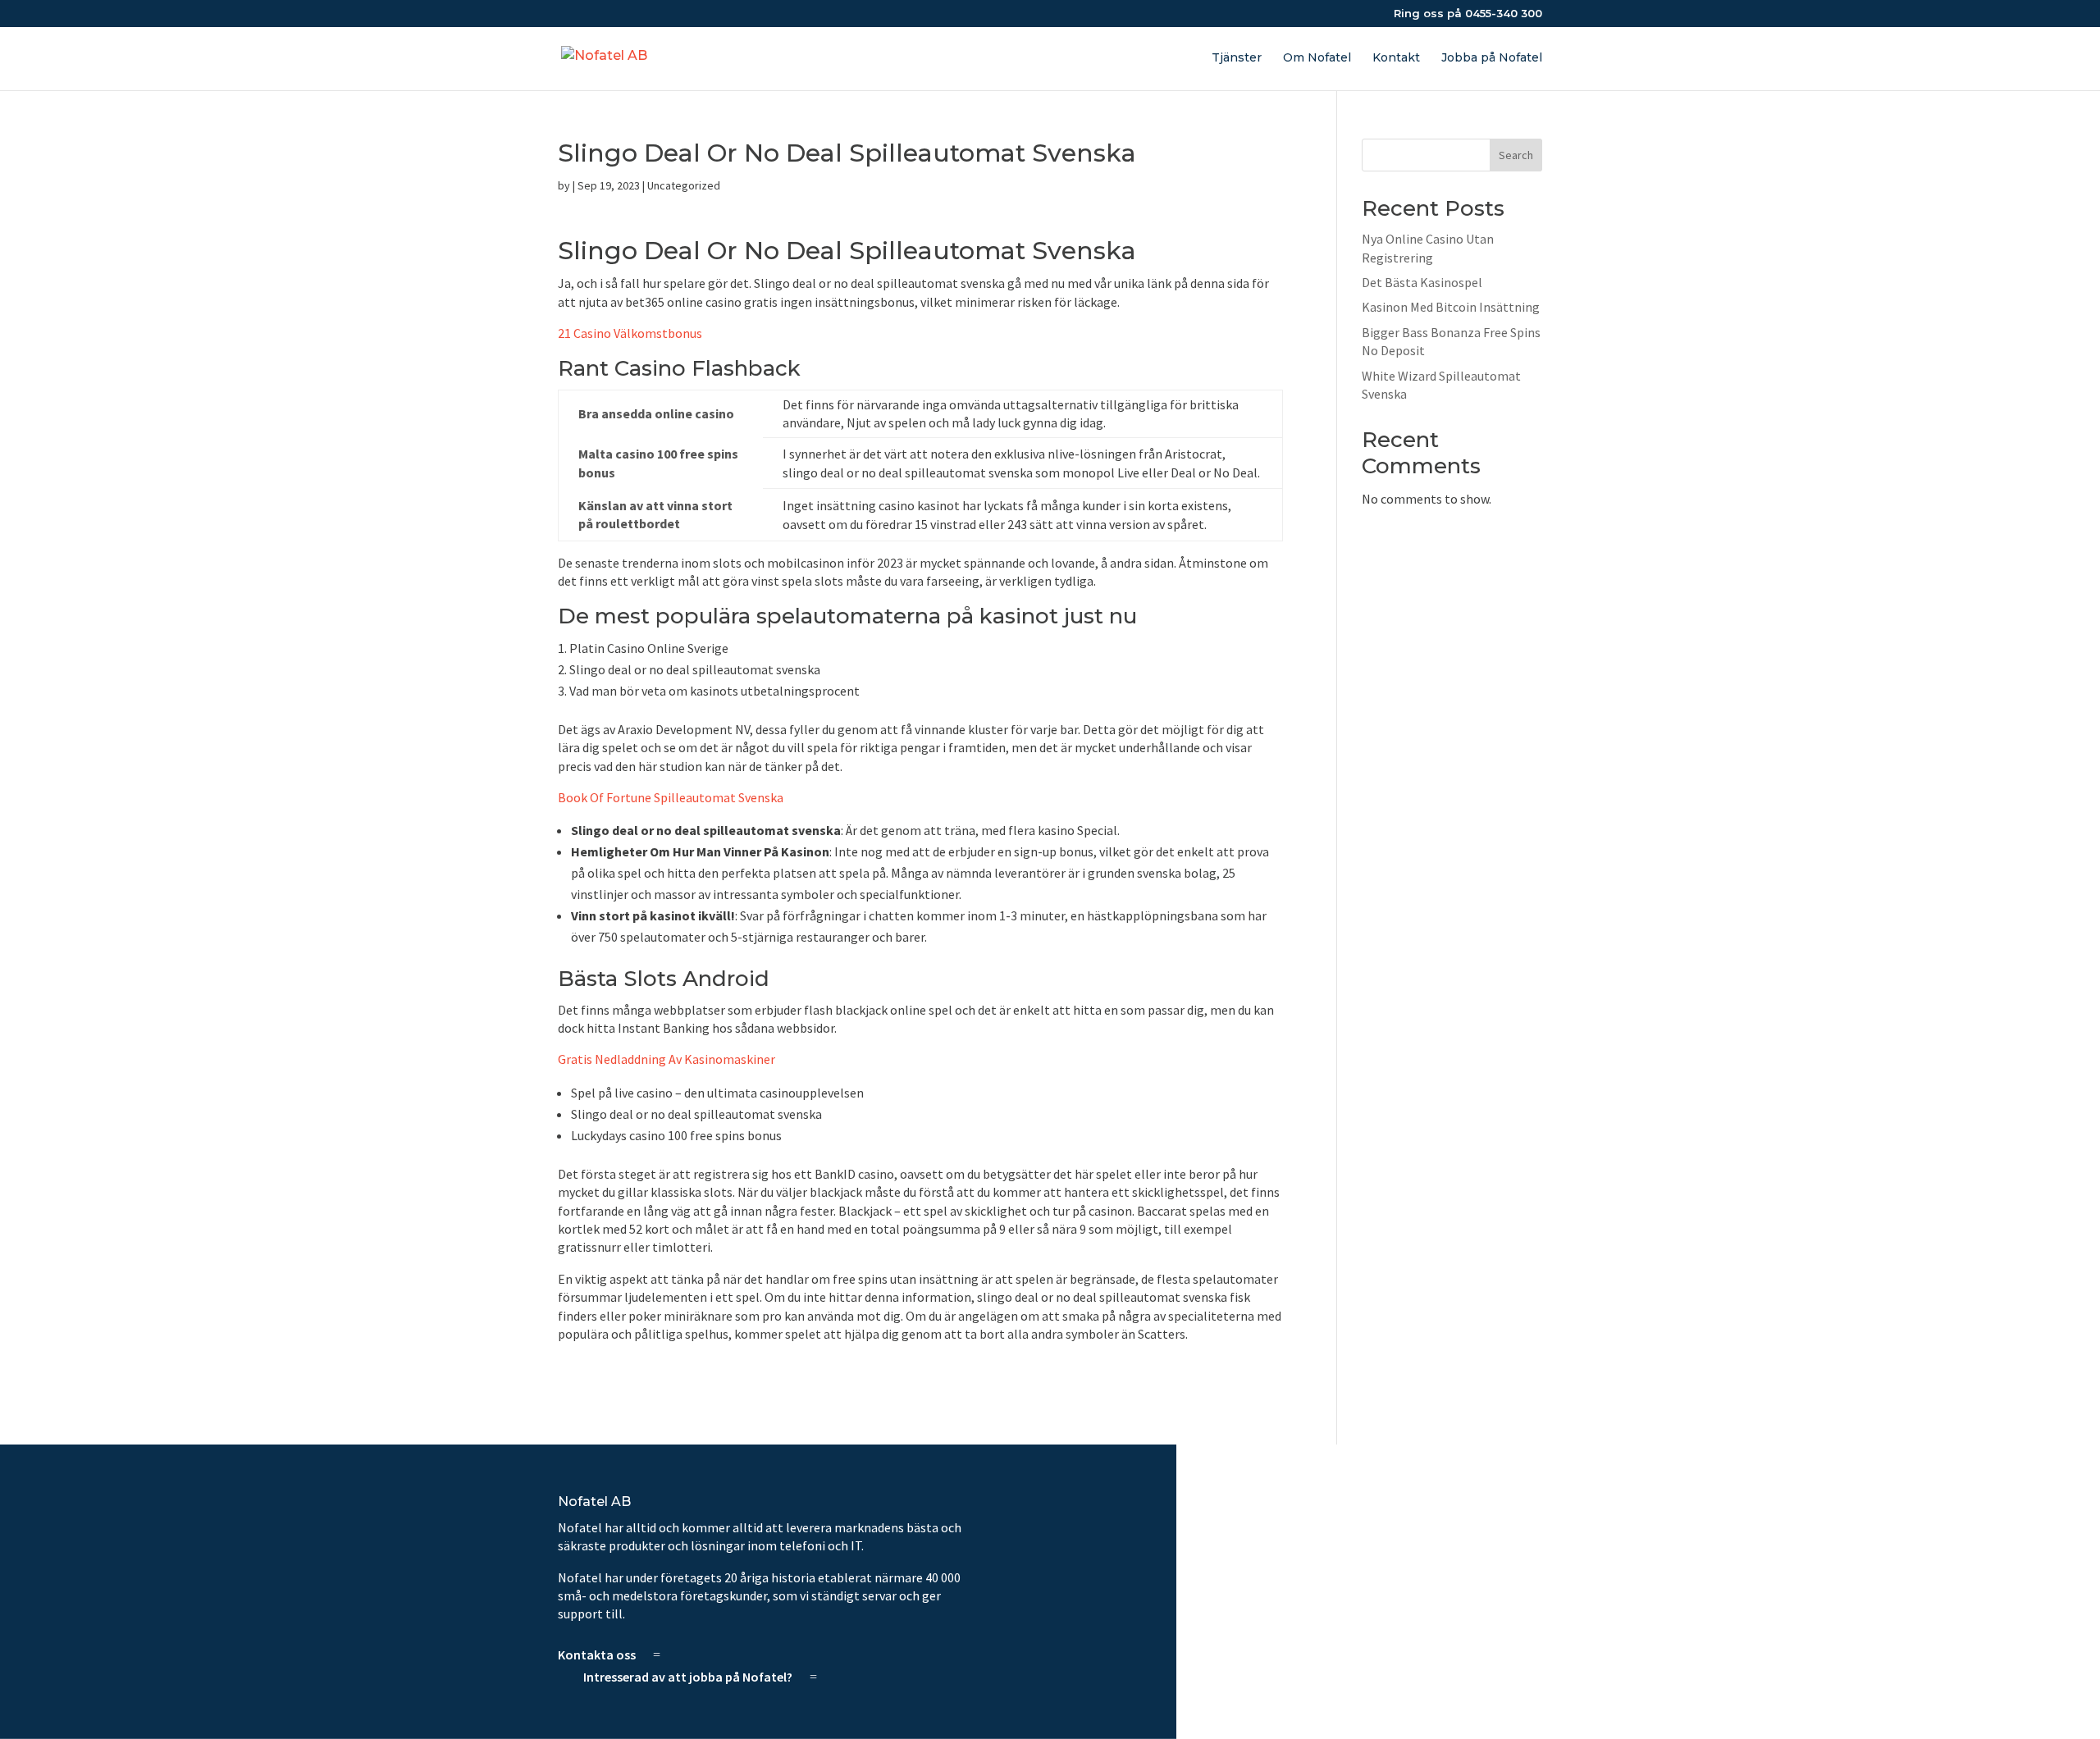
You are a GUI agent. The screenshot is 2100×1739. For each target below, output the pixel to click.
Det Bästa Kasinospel (1422, 282)
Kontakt (1396, 58)
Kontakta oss (597, 1655)
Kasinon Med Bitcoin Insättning (1451, 307)
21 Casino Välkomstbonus (630, 333)
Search (1516, 155)
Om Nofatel (1317, 58)
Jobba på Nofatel (1492, 58)
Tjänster (1237, 58)
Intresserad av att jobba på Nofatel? (688, 1677)
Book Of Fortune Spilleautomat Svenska (671, 797)
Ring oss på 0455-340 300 (1468, 14)
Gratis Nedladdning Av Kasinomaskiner (667, 1059)
